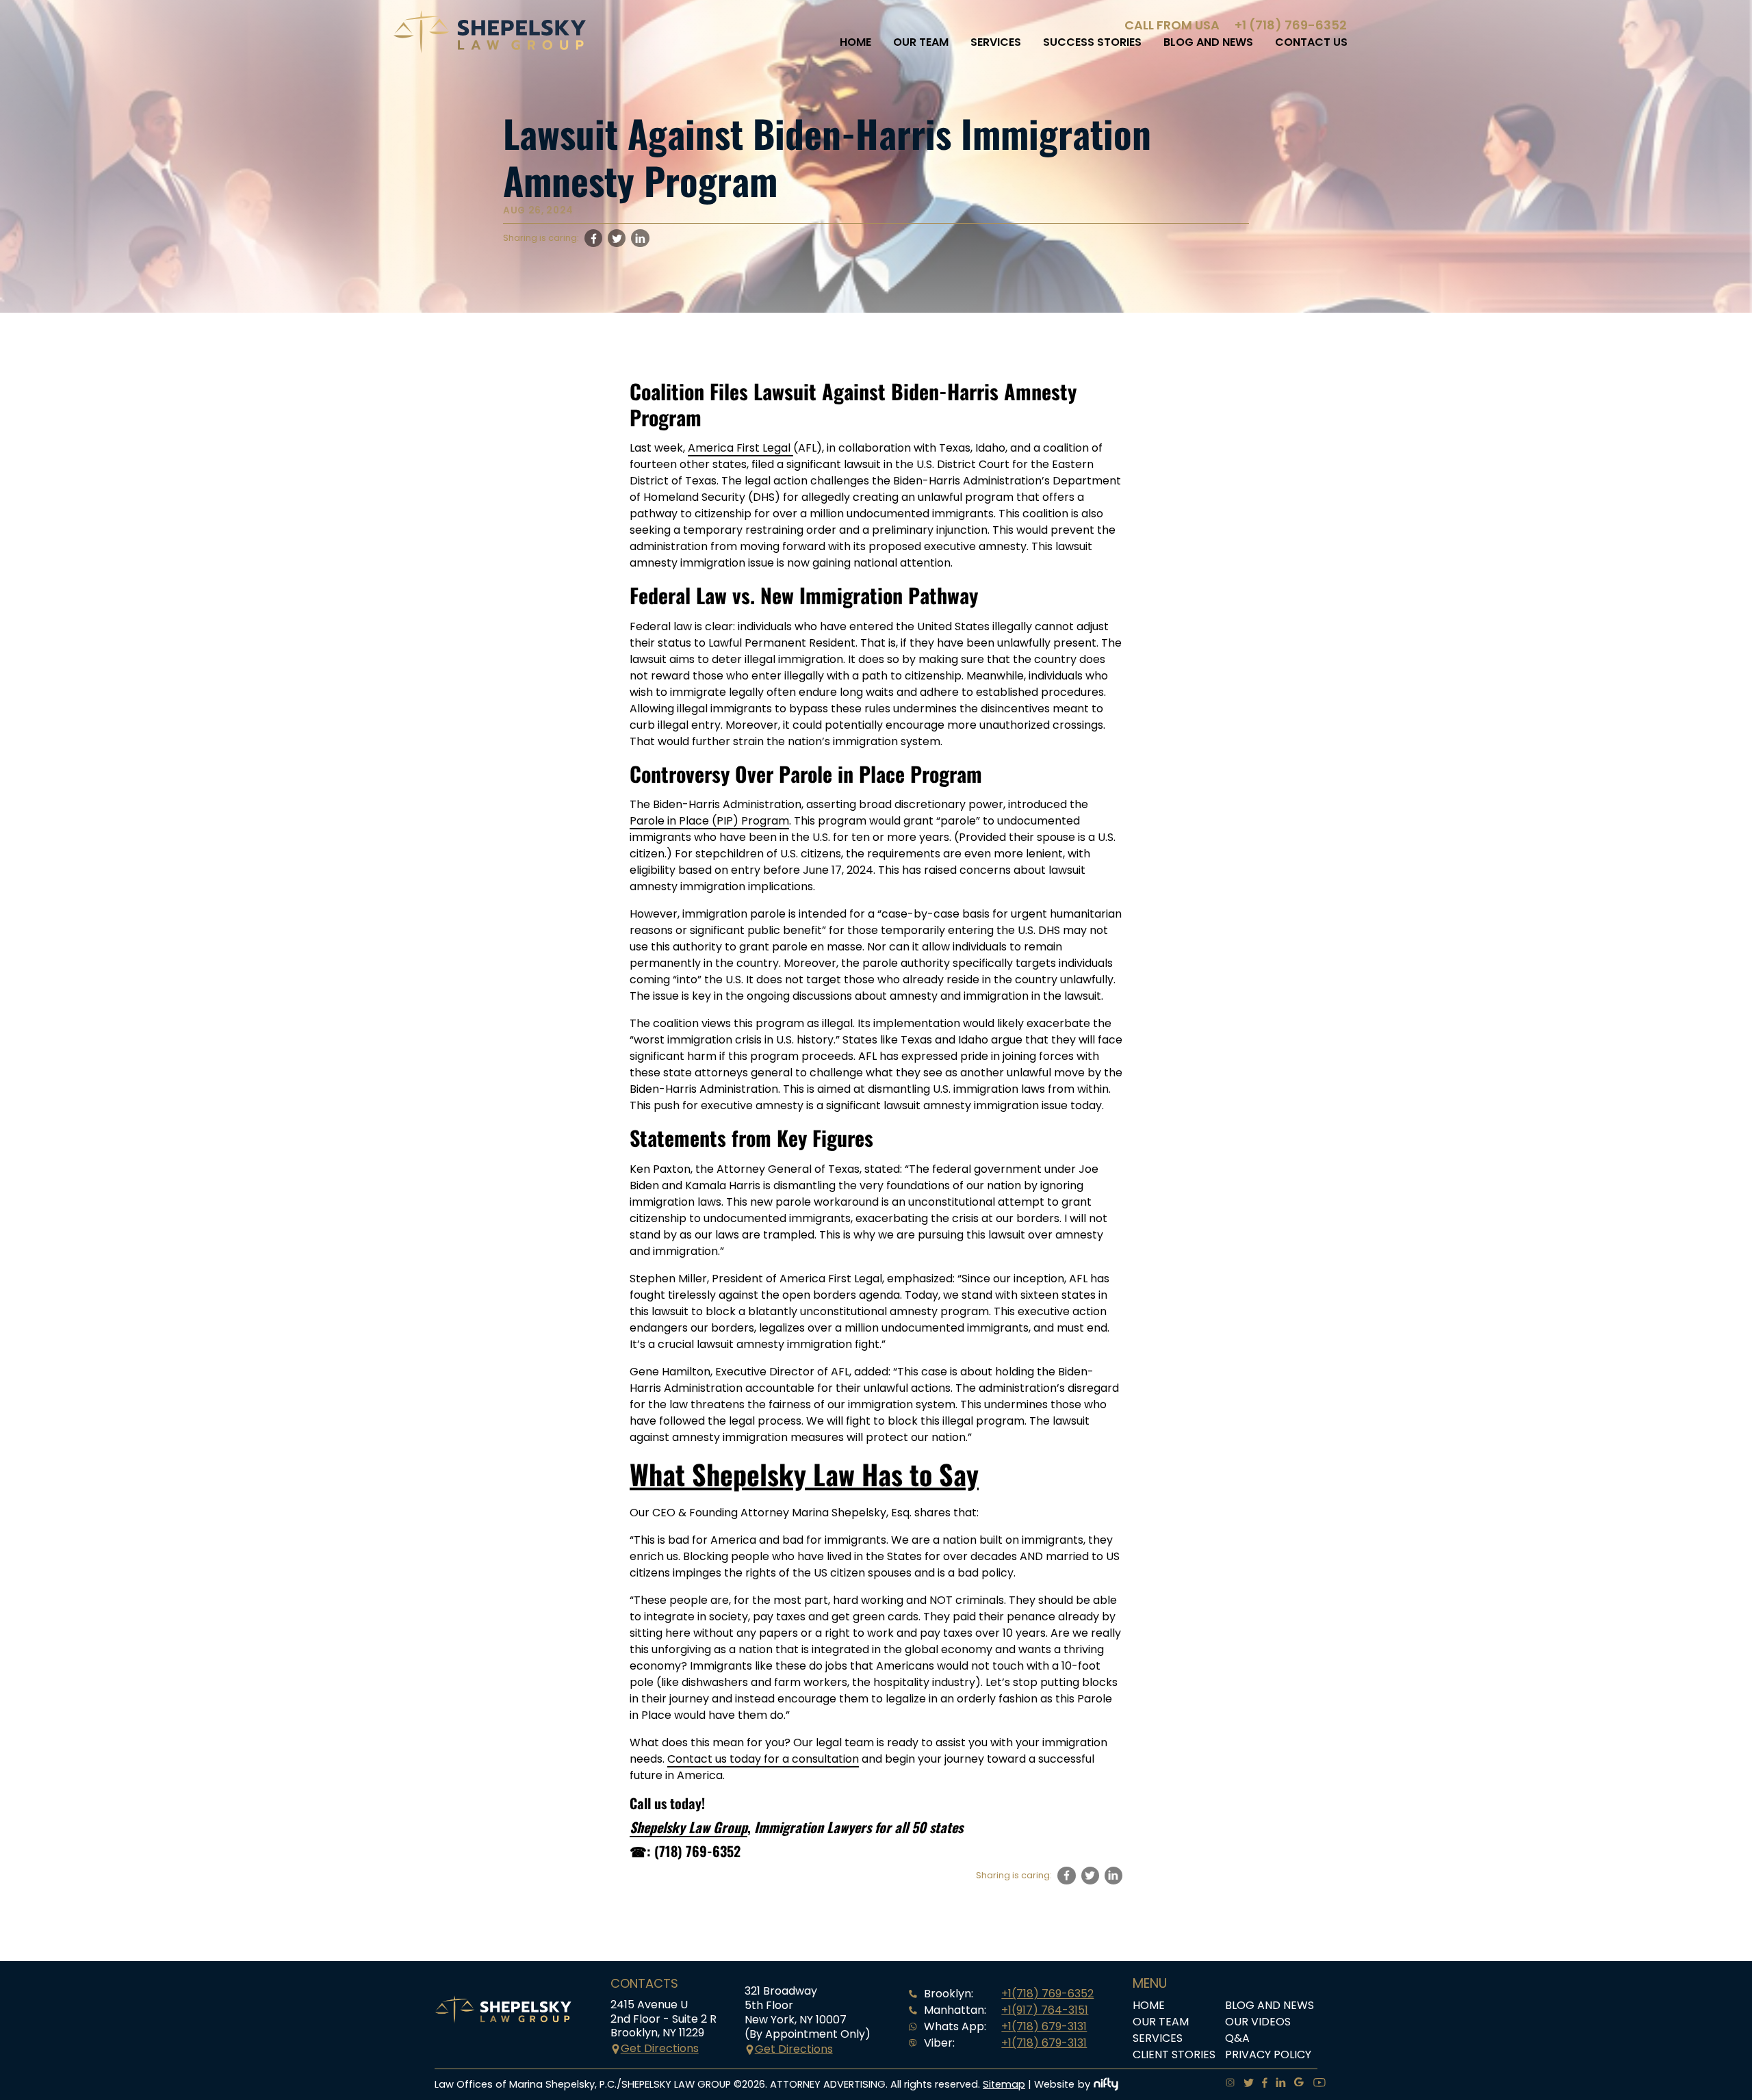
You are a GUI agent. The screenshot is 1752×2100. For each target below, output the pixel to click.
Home (855, 42)
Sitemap (1004, 2084)
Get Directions (660, 2048)
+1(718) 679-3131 (1044, 2026)
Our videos (1258, 2022)
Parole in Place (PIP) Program (709, 821)
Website (1054, 2084)
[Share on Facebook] (593, 238)
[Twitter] (1245, 2084)
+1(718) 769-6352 (1047, 1994)
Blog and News (1208, 42)
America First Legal (740, 448)
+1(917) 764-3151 (1045, 2010)
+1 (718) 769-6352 (1291, 25)
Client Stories (1174, 2054)
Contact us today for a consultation (763, 1759)
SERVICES (996, 42)
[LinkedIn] (1277, 2084)
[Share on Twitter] (617, 238)
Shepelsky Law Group (688, 1827)
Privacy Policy (1268, 2054)
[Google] (1295, 2084)
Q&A (1237, 2038)
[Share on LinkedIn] (640, 238)
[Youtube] (1315, 2084)
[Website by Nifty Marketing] (1106, 2084)
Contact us (1311, 42)
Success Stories (1092, 42)
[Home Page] (490, 50)
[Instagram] (1226, 2084)
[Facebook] (1261, 2084)
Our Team (921, 42)
